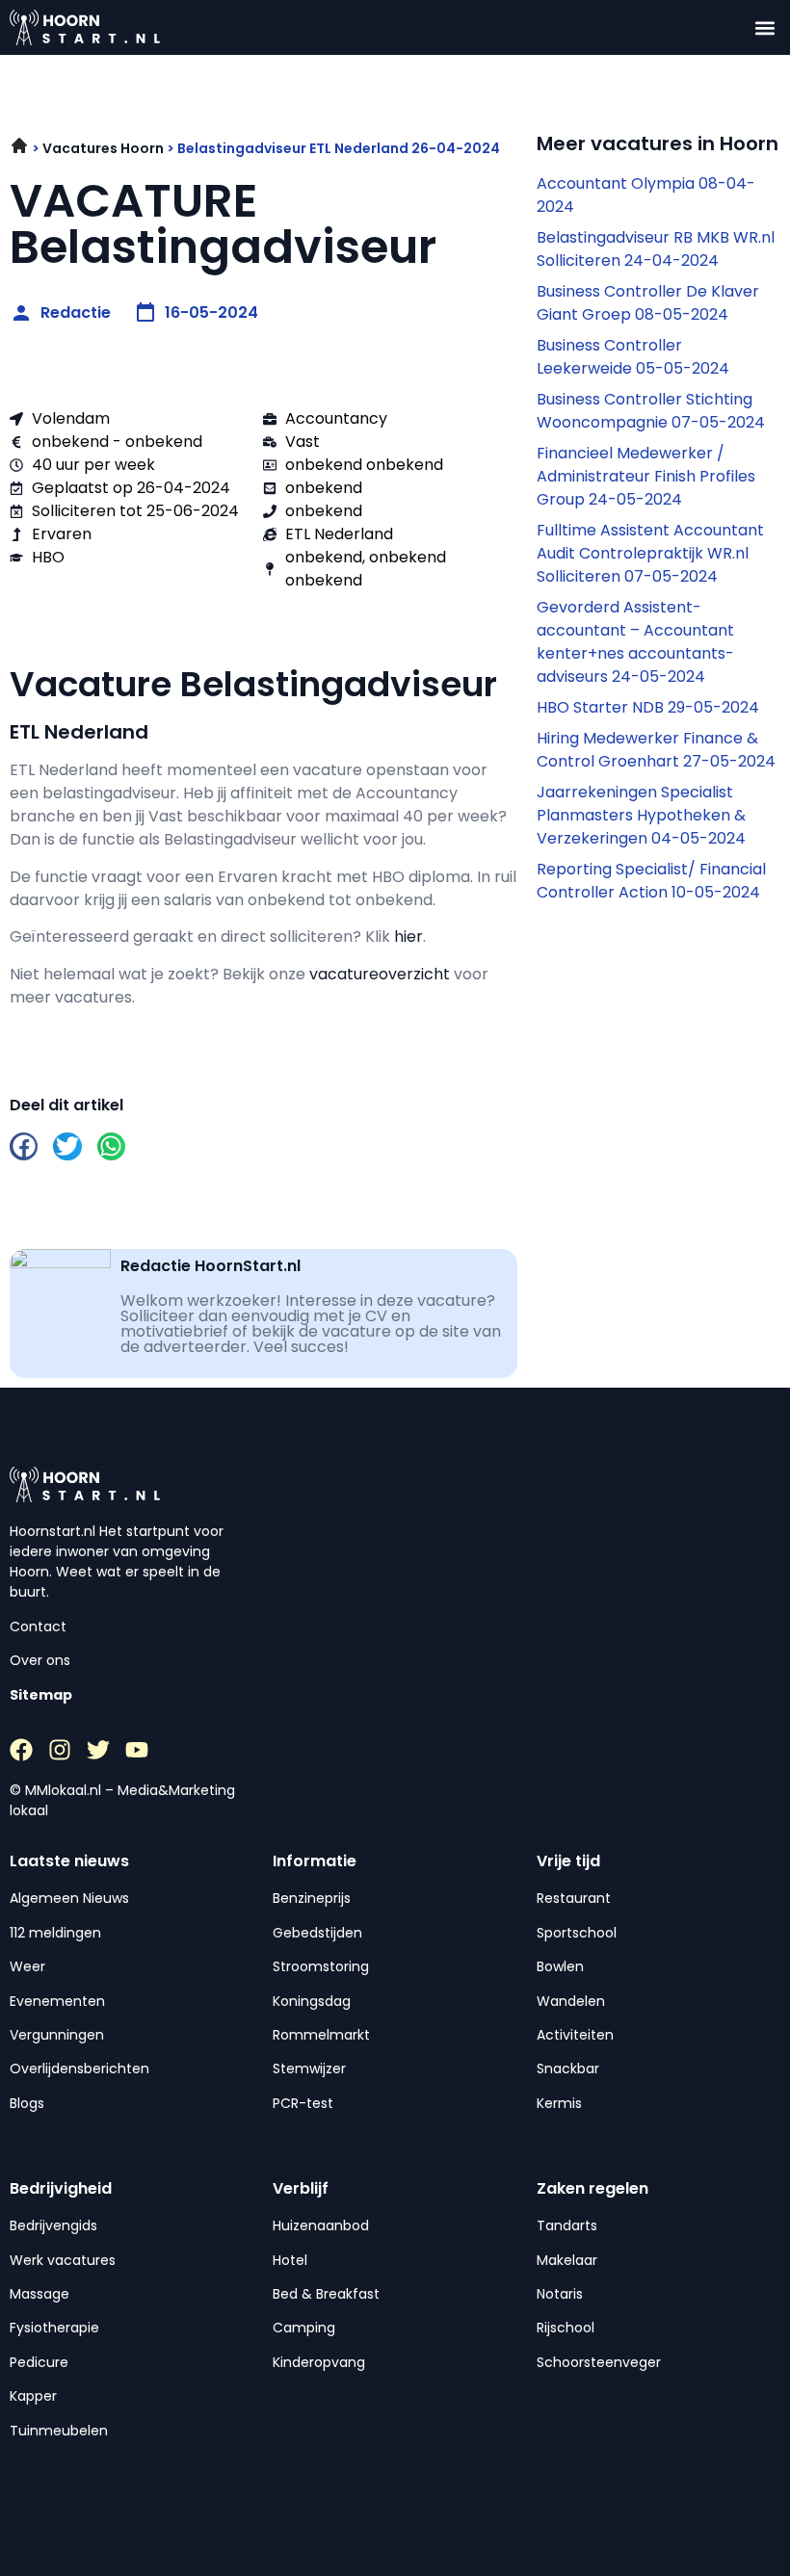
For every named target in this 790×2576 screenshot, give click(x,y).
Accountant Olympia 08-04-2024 (646, 195)
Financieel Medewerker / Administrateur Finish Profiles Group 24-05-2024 (646, 476)
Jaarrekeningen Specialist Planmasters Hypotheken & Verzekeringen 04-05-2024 (641, 815)
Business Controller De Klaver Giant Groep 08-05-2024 (648, 303)
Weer (27, 1966)
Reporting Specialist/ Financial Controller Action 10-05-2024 (651, 881)
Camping (304, 2328)
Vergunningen (57, 2035)
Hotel (290, 2260)
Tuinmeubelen (59, 2431)
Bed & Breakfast (326, 2294)
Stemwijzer (309, 2069)
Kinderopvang (319, 2362)
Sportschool (577, 1933)
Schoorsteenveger (599, 2362)
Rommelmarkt (321, 2035)
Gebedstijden (317, 1933)
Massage (39, 2294)
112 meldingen (55, 1933)
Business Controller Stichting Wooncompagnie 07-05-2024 (651, 411)
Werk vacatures (63, 2260)
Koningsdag (312, 2001)
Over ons (40, 1660)
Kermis (559, 2103)
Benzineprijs (312, 1898)
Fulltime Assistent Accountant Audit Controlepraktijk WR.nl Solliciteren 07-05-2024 (650, 553)
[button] (764, 27)
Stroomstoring (321, 1966)
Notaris (560, 2294)
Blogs (27, 2103)
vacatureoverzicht (380, 974)
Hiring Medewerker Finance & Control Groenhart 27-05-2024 (656, 750)
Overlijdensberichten (79, 2069)
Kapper (33, 2396)
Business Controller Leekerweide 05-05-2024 (633, 357)
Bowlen (560, 1966)
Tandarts (567, 2225)
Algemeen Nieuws (69, 1898)
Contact (38, 1626)
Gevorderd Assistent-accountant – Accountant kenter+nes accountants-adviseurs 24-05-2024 (635, 642)
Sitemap (41, 1695)
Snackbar (568, 2069)
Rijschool (566, 2328)
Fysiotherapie (54, 2328)
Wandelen (571, 2001)
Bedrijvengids (53, 2225)
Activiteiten (575, 2035)
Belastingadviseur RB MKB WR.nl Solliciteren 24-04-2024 (656, 249)
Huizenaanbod (321, 2225)
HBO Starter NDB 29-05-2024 (648, 707)
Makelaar (567, 2260)
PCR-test (303, 2103)
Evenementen (57, 2001)
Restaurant (574, 1898)
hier (408, 937)
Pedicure (39, 2362)
